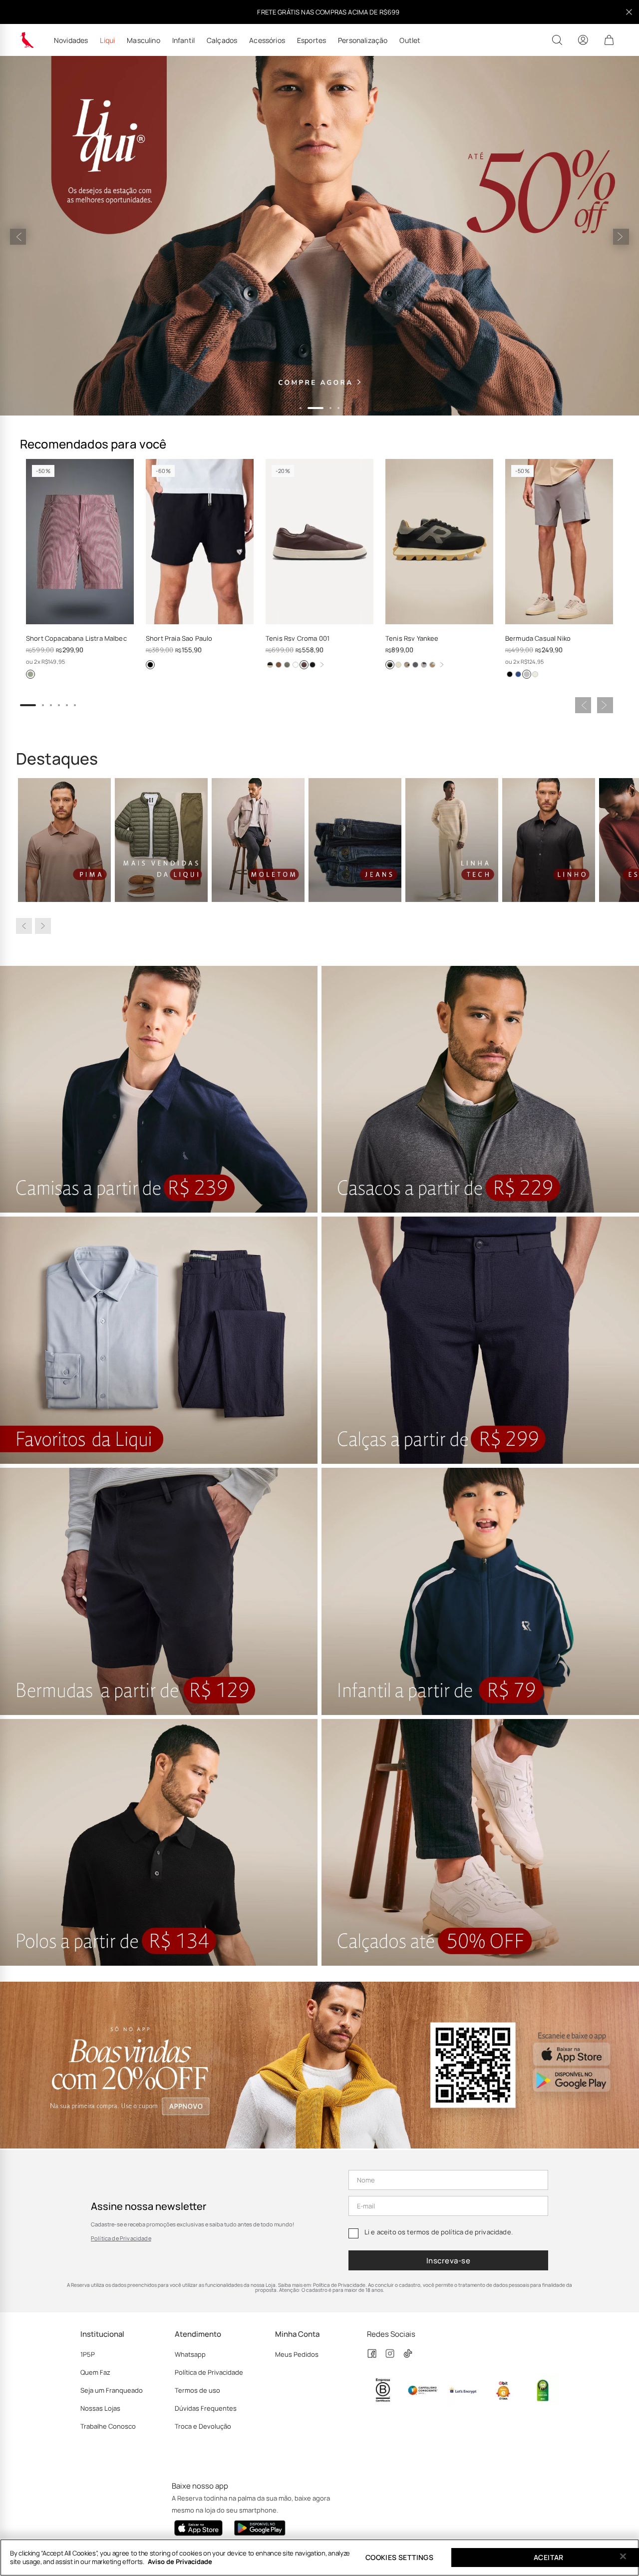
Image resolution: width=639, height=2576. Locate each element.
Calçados (222, 40)
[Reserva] (27, 40)
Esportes (312, 40)
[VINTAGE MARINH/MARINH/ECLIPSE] (415, 665)
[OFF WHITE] (535, 674)
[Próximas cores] (322, 665)
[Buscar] (557, 40)
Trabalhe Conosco (108, 2426)
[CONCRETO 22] (287, 665)
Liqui (107, 40)
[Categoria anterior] (24, 926)
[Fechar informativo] (629, 12)
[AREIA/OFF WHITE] (432, 665)
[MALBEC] (30, 674)
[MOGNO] (279, 665)
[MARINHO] (313, 665)
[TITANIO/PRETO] (390, 665)
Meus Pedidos (297, 2354)
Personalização (363, 40)
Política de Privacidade (121, 2238)
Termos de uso (197, 2390)
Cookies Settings (399, 2557)
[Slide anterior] (18, 237)
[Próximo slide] (621, 237)
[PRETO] (150, 665)
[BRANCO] (296, 665)
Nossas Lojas (100, 2408)
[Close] (623, 2557)
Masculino (143, 40)
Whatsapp (190, 2354)
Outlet (410, 40)
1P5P (88, 2354)
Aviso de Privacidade (180, 2562)
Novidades (71, 40)
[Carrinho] (609, 40)
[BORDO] (304, 665)
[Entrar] (583, 40)
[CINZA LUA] (527, 674)
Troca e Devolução (203, 2426)
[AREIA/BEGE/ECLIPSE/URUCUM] (407, 665)
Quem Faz (95, 2372)
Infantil (183, 40)
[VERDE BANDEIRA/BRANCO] (398, 665)
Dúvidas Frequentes (206, 2408)
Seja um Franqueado (112, 2390)
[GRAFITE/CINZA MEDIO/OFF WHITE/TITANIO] (424, 665)
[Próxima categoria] (43, 926)
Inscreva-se (448, 2261)
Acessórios (267, 40)
